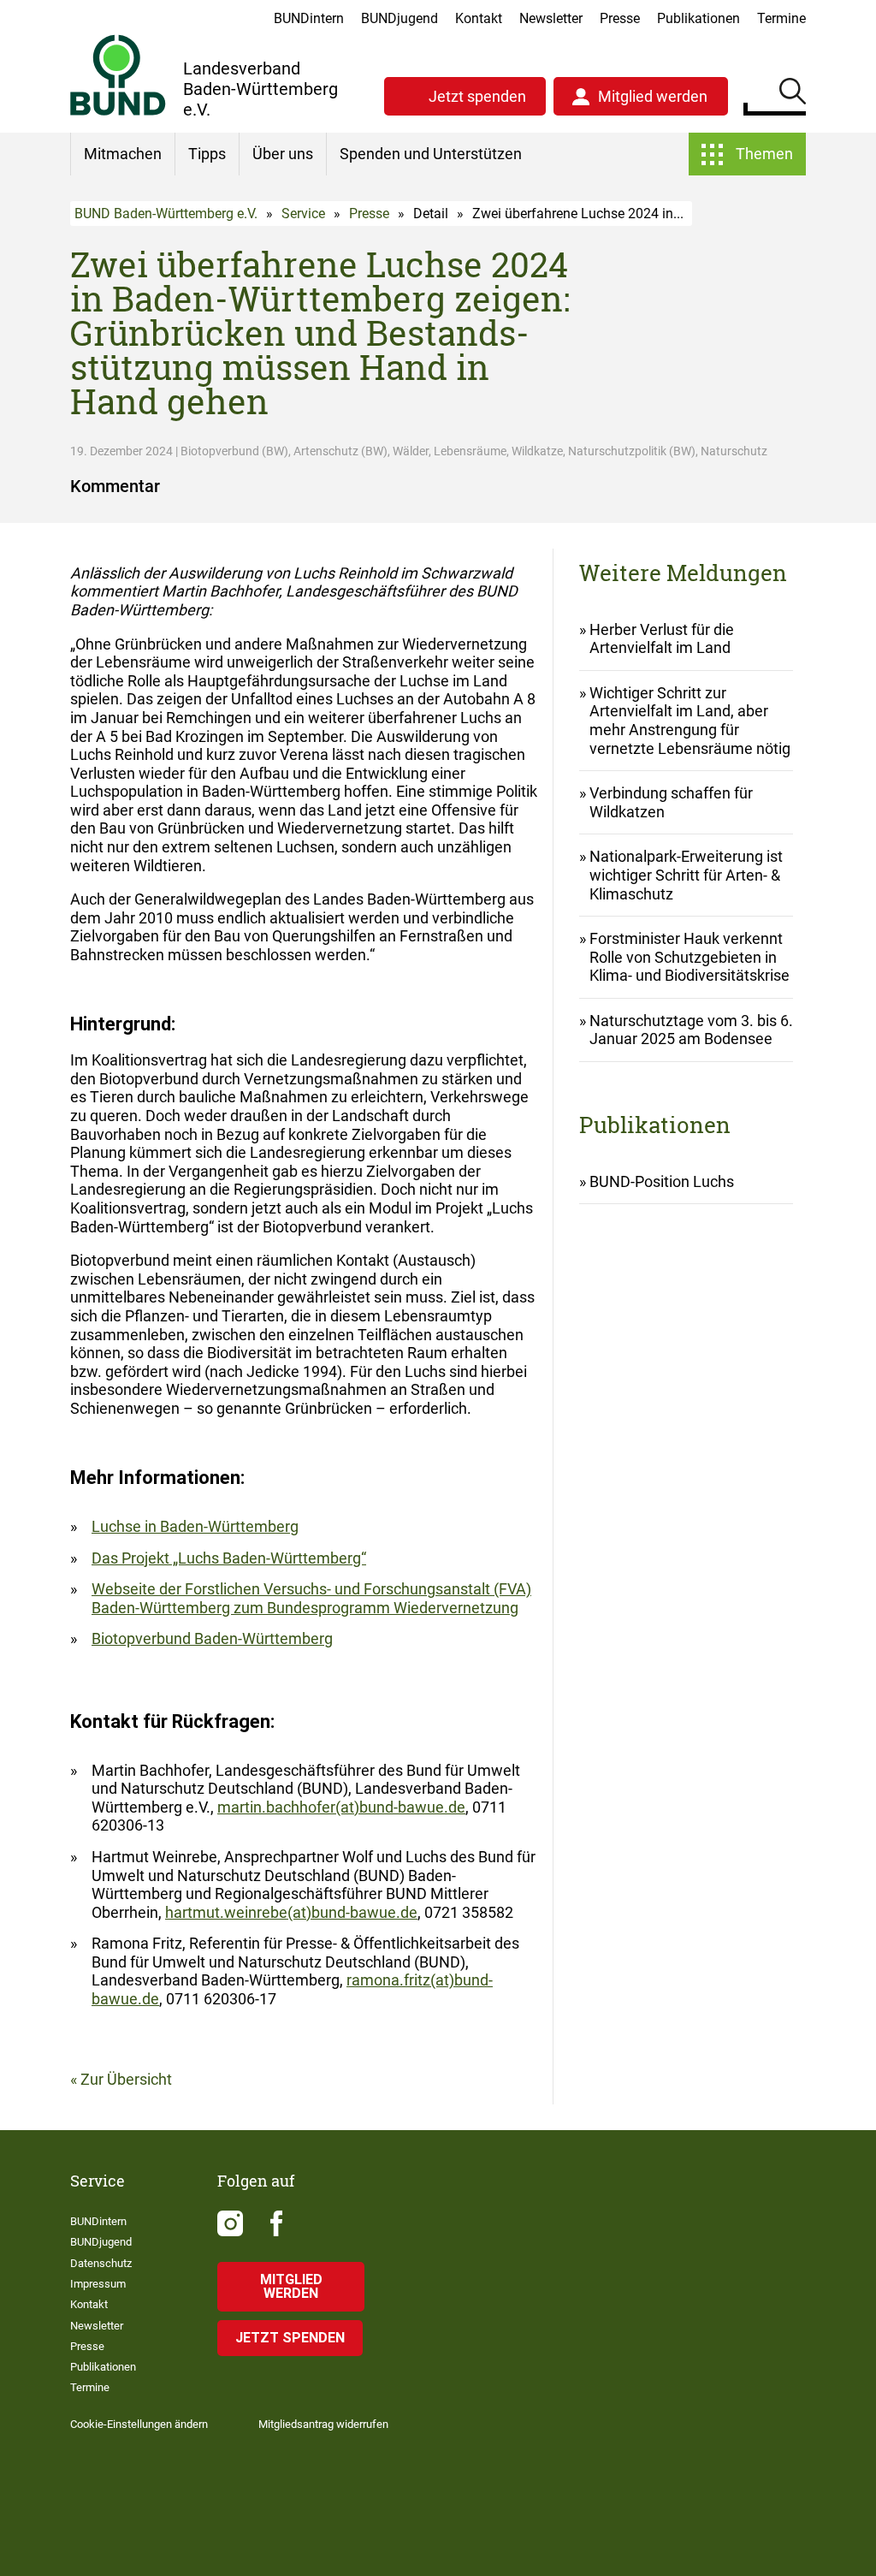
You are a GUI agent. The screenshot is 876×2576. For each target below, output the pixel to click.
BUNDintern (309, 18)
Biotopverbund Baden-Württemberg (212, 1638)
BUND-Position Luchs (662, 1181)
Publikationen (698, 18)
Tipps (207, 154)
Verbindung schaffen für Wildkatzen (671, 802)
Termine (781, 18)
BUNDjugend (400, 18)
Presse (620, 18)
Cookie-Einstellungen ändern (139, 2424)
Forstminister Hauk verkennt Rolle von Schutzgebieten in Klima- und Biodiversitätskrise (690, 957)
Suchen (793, 94)
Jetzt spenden (477, 96)
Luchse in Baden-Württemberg (195, 1526)
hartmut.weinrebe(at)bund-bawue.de (291, 1912)
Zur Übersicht (126, 2079)
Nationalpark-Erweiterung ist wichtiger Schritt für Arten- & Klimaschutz (686, 875)
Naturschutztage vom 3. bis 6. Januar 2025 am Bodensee (691, 1030)
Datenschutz (101, 2263)
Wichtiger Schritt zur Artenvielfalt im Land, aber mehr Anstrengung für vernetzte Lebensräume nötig (690, 721)
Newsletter (551, 18)
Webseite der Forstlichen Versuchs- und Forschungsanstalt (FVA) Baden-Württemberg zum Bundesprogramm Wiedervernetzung (311, 1598)
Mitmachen (123, 154)
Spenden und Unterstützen (431, 154)
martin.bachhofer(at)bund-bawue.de (341, 1807)
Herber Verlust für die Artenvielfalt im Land (662, 639)
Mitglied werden (653, 96)
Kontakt (479, 18)
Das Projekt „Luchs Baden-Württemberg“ (229, 1558)
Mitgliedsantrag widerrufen (323, 2424)
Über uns (283, 154)
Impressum (98, 2284)
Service (303, 214)
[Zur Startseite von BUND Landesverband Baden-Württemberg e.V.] (118, 75)
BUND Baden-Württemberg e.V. (166, 214)
